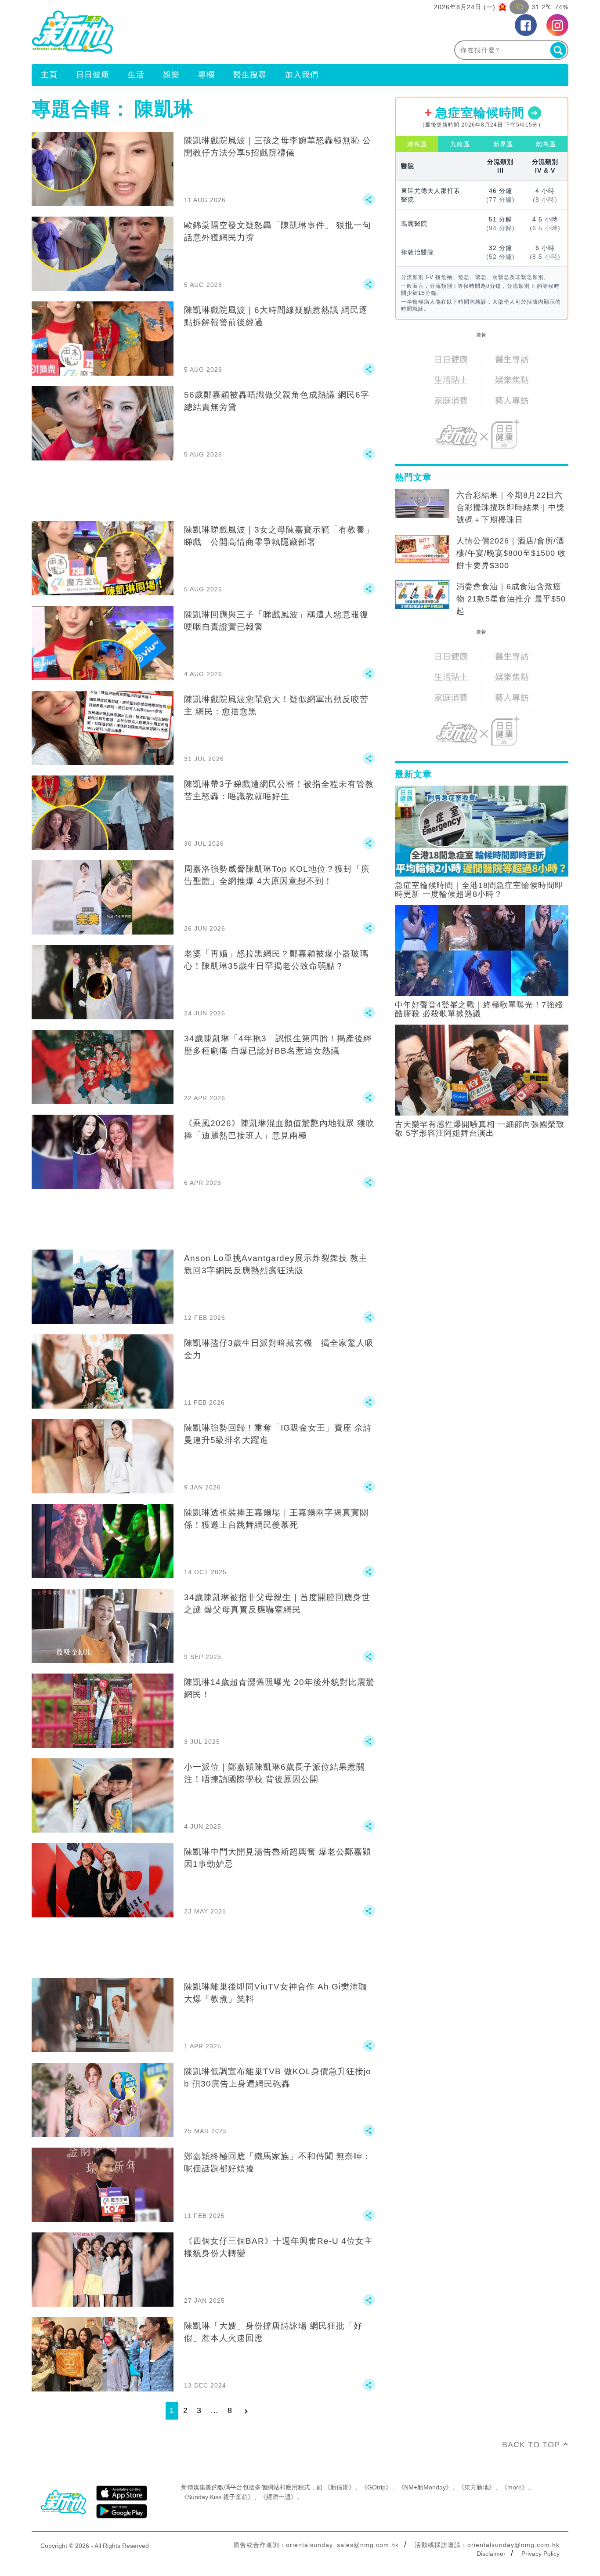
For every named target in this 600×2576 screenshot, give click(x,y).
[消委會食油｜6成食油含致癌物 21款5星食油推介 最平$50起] (422, 595)
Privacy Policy (540, 2554)
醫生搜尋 (250, 75)
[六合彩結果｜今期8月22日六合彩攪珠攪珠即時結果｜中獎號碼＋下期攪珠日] (422, 504)
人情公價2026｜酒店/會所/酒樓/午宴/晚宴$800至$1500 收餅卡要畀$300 (511, 553)
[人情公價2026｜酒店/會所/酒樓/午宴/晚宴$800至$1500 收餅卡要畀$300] (422, 549)
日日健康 (93, 75)
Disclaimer (491, 2554)
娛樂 (171, 75)
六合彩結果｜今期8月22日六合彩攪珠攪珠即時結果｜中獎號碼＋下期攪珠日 (511, 507)
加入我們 (302, 75)
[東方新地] (166, 32)
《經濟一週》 (278, 2497)
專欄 (206, 75)
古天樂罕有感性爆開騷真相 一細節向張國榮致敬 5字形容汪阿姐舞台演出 (480, 1129)
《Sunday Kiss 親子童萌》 (217, 2497)
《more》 (515, 2487)
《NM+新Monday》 (425, 2487)
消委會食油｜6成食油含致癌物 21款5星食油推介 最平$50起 (511, 599)
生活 (136, 75)
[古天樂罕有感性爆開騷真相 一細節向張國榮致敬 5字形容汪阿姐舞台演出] (482, 1069)
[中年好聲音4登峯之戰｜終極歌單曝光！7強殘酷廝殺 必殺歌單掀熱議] (482, 950)
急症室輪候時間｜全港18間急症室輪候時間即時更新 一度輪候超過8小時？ (479, 890)
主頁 (49, 75)
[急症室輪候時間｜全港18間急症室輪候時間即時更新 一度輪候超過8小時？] (482, 830)
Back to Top (531, 2445)
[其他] (369, 203)
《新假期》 (340, 2487)
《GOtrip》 (376, 2487)
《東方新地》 (477, 2487)
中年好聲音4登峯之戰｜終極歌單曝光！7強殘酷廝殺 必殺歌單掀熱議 (479, 1009)
